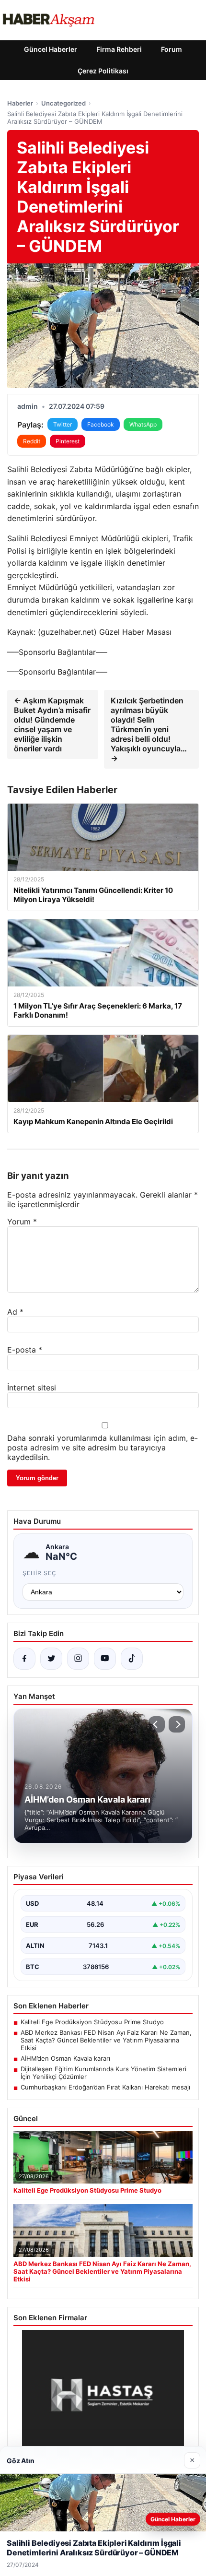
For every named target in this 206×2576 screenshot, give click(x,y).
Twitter (63, 424)
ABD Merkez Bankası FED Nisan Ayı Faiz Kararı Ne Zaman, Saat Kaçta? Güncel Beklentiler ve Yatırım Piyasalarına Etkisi (106, 2040)
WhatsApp (143, 424)
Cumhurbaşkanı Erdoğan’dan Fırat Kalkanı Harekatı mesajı (105, 2087)
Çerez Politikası (103, 71)
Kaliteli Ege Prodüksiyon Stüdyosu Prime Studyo (92, 2022)
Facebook (101, 424)
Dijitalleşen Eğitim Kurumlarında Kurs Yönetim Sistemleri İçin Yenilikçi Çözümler (103, 2073)
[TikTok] (132, 1659)
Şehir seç (40, 1573)
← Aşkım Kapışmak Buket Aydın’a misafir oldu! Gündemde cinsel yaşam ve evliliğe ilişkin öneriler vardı (52, 724)
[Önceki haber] (157, 1724)
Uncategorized (63, 103)
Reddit (32, 441)
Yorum (22, 1222)
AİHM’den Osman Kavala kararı (65, 2058)
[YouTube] (105, 1659)
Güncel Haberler (51, 49)
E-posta (25, 1350)
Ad (15, 1312)
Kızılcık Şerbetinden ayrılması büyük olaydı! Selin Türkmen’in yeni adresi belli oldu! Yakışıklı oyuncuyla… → (149, 729)
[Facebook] (24, 1659)
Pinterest (68, 441)
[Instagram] (78, 1659)
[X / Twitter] (51, 1659)
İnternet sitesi (32, 1388)
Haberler (20, 103)
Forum (172, 49)
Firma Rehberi (119, 49)
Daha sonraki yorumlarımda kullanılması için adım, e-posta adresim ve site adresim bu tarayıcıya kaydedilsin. (103, 1448)
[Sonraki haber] (177, 1724)
